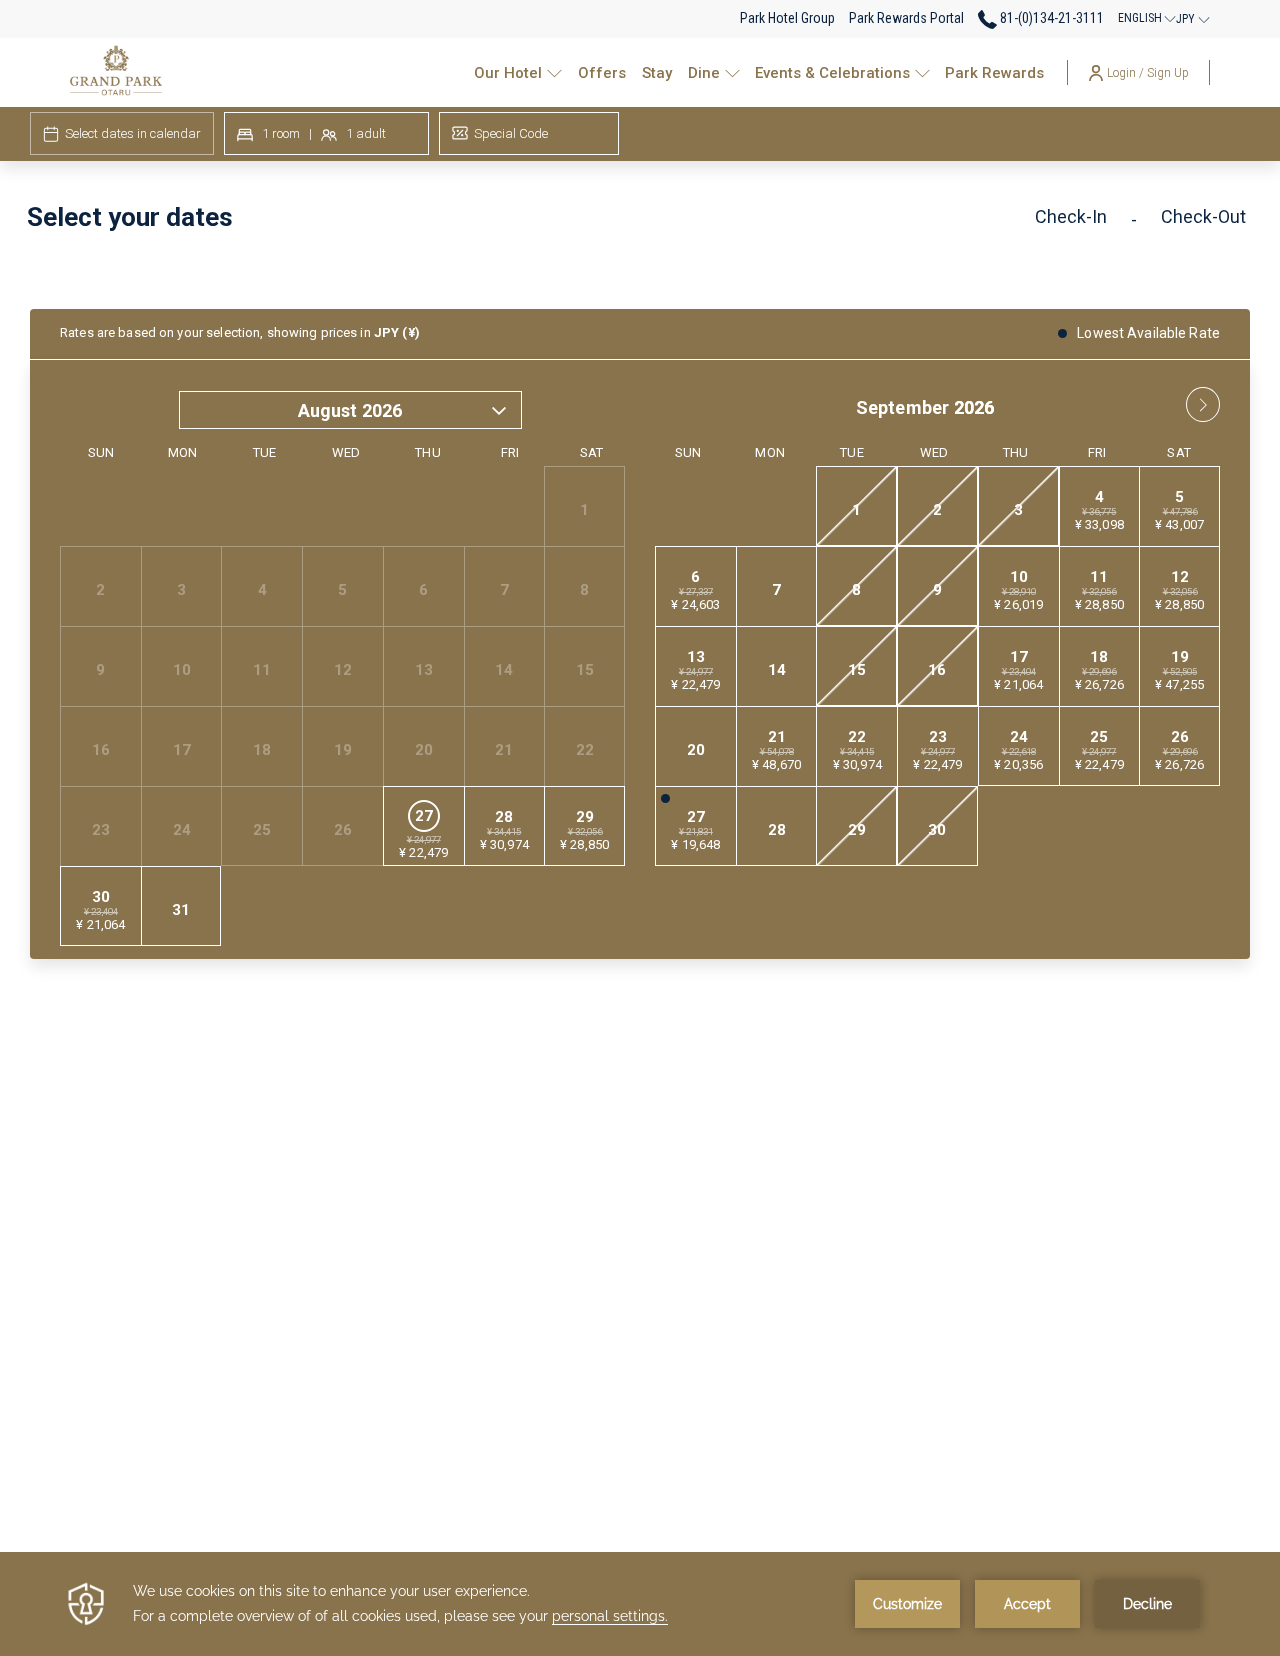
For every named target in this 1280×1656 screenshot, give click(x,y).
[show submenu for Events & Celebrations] (922, 72)
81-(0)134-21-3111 (1050, 18)
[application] (640, 1604)
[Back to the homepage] (116, 72)
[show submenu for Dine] (732, 72)
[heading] (433, 225)
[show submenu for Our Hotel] (554, 72)
